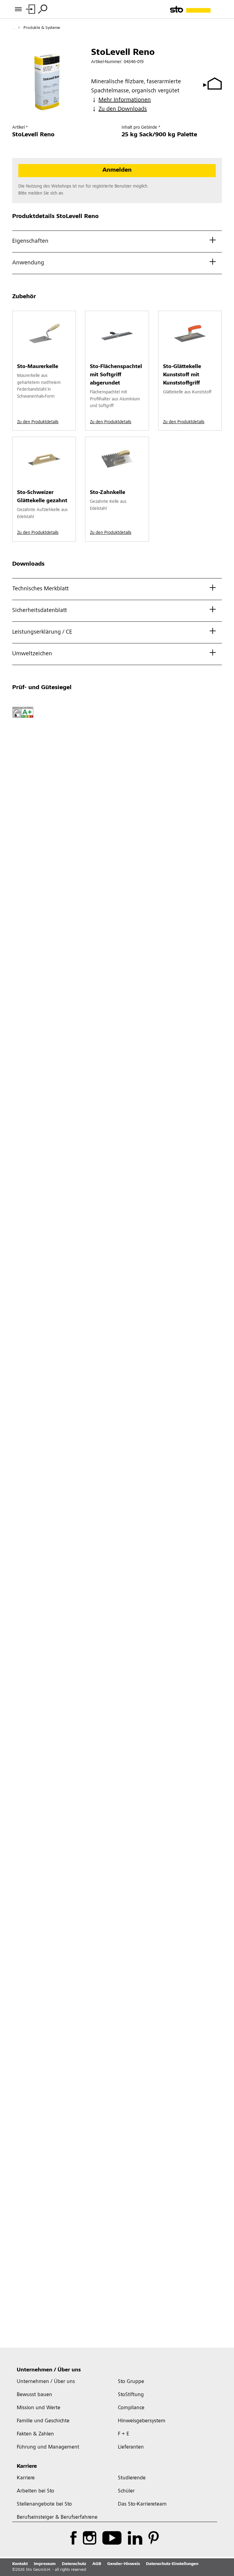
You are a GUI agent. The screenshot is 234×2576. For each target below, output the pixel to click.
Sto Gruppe (131, 2382)
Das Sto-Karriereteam (142, 2504)
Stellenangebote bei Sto (44, 2504)
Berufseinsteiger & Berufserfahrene (57, 2517)
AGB (97, 2564)
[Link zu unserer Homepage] (196, 9)
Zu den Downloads (123, 109)
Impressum (45, 2564)
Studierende (132, 2478)
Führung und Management (48, 2447)
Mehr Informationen (125, 100)
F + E (124, 2434)
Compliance (131, 2408)
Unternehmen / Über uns (49, 2370)
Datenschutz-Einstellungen (172, 2564)
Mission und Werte (39, 2408)
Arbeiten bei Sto (35, 2491)
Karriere (27, 2467)
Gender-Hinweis (124, 2564)
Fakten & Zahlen (35, 2434)
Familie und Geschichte (43, 2421)
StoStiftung (131, 2395)
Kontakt (20, 2564)
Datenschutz (74, 2564)
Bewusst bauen (34, 2395)
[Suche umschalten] (43, 9)
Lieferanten (131, 2447)
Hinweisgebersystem (142, 2421)
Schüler (126, 2491)
